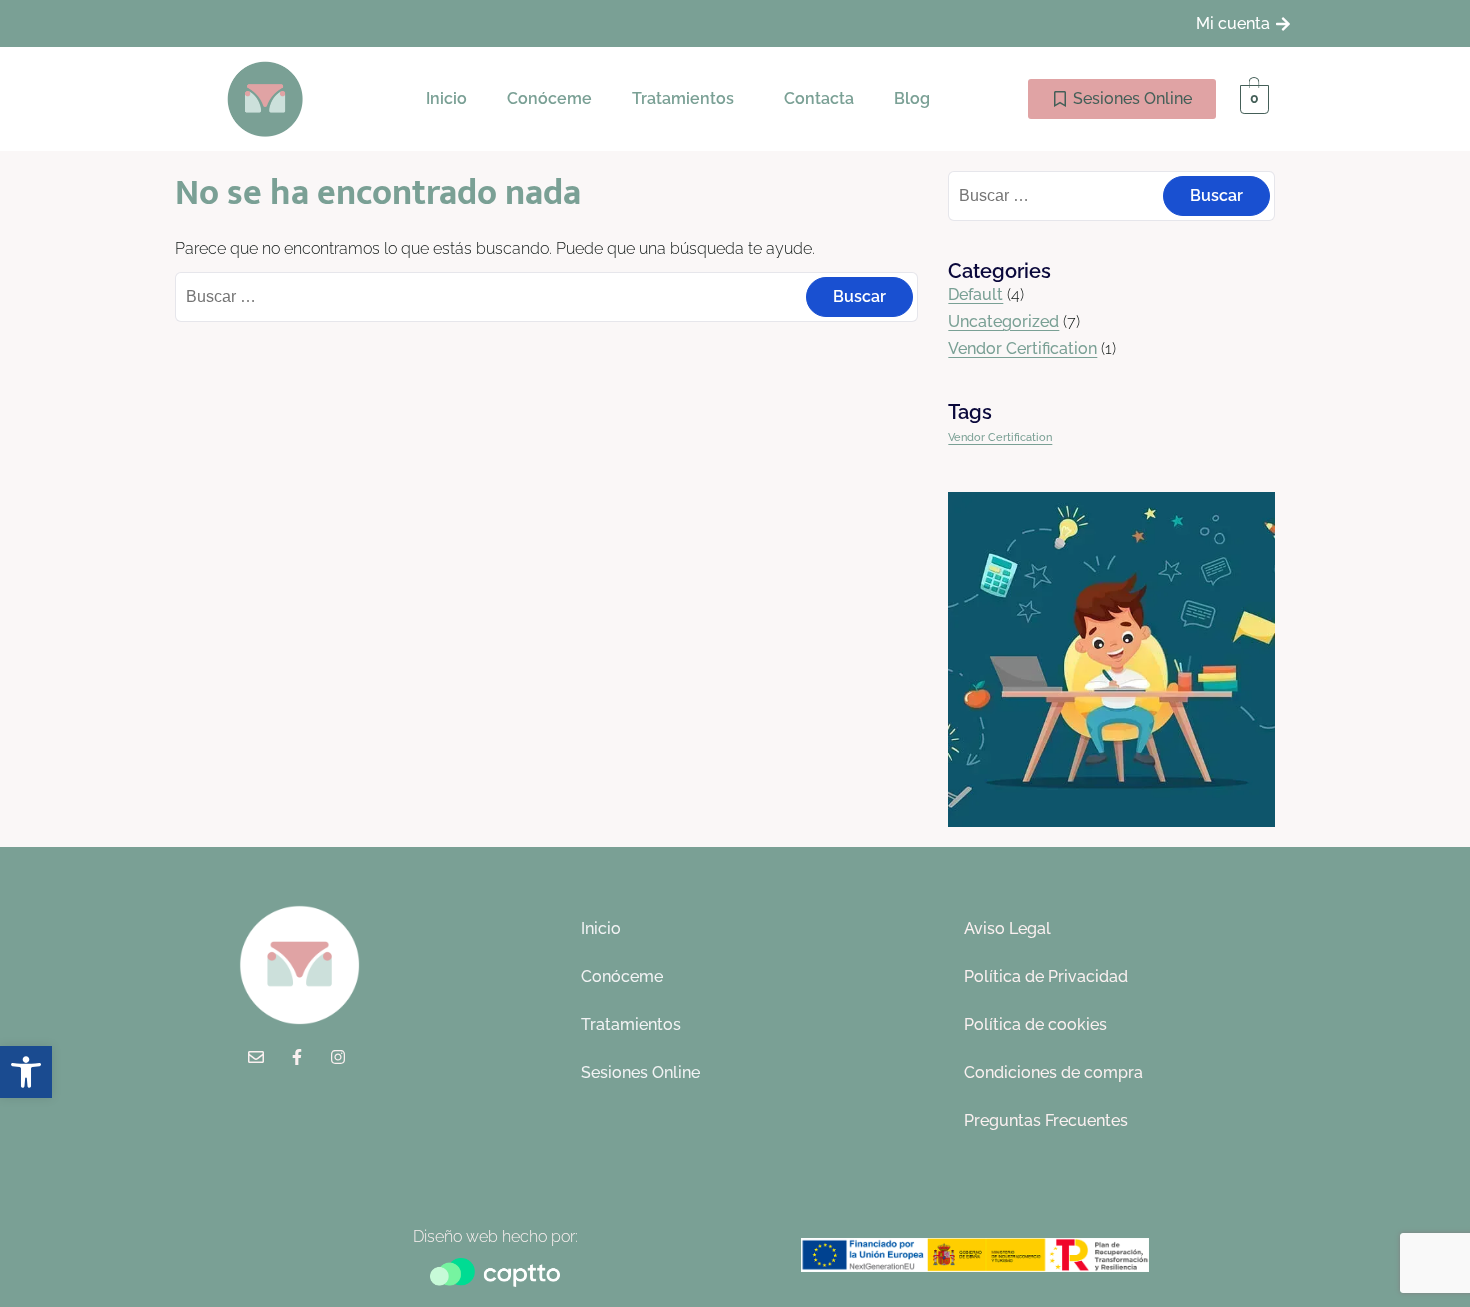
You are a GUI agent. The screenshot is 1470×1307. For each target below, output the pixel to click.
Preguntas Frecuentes (1046, 1120)
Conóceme (549, 98)
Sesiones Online (640, 1072)
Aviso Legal (1007, 928)
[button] (688, 99)
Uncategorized (1003, 321)
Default (975, 294)
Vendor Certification (1022, 348)
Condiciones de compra (1053, 1072)
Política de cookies (1035, 1024)
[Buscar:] (546, 296)
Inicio (446, 98)
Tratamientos (683, 98)
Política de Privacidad (1046, 976)
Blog (912, 98)
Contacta (819, 98)
